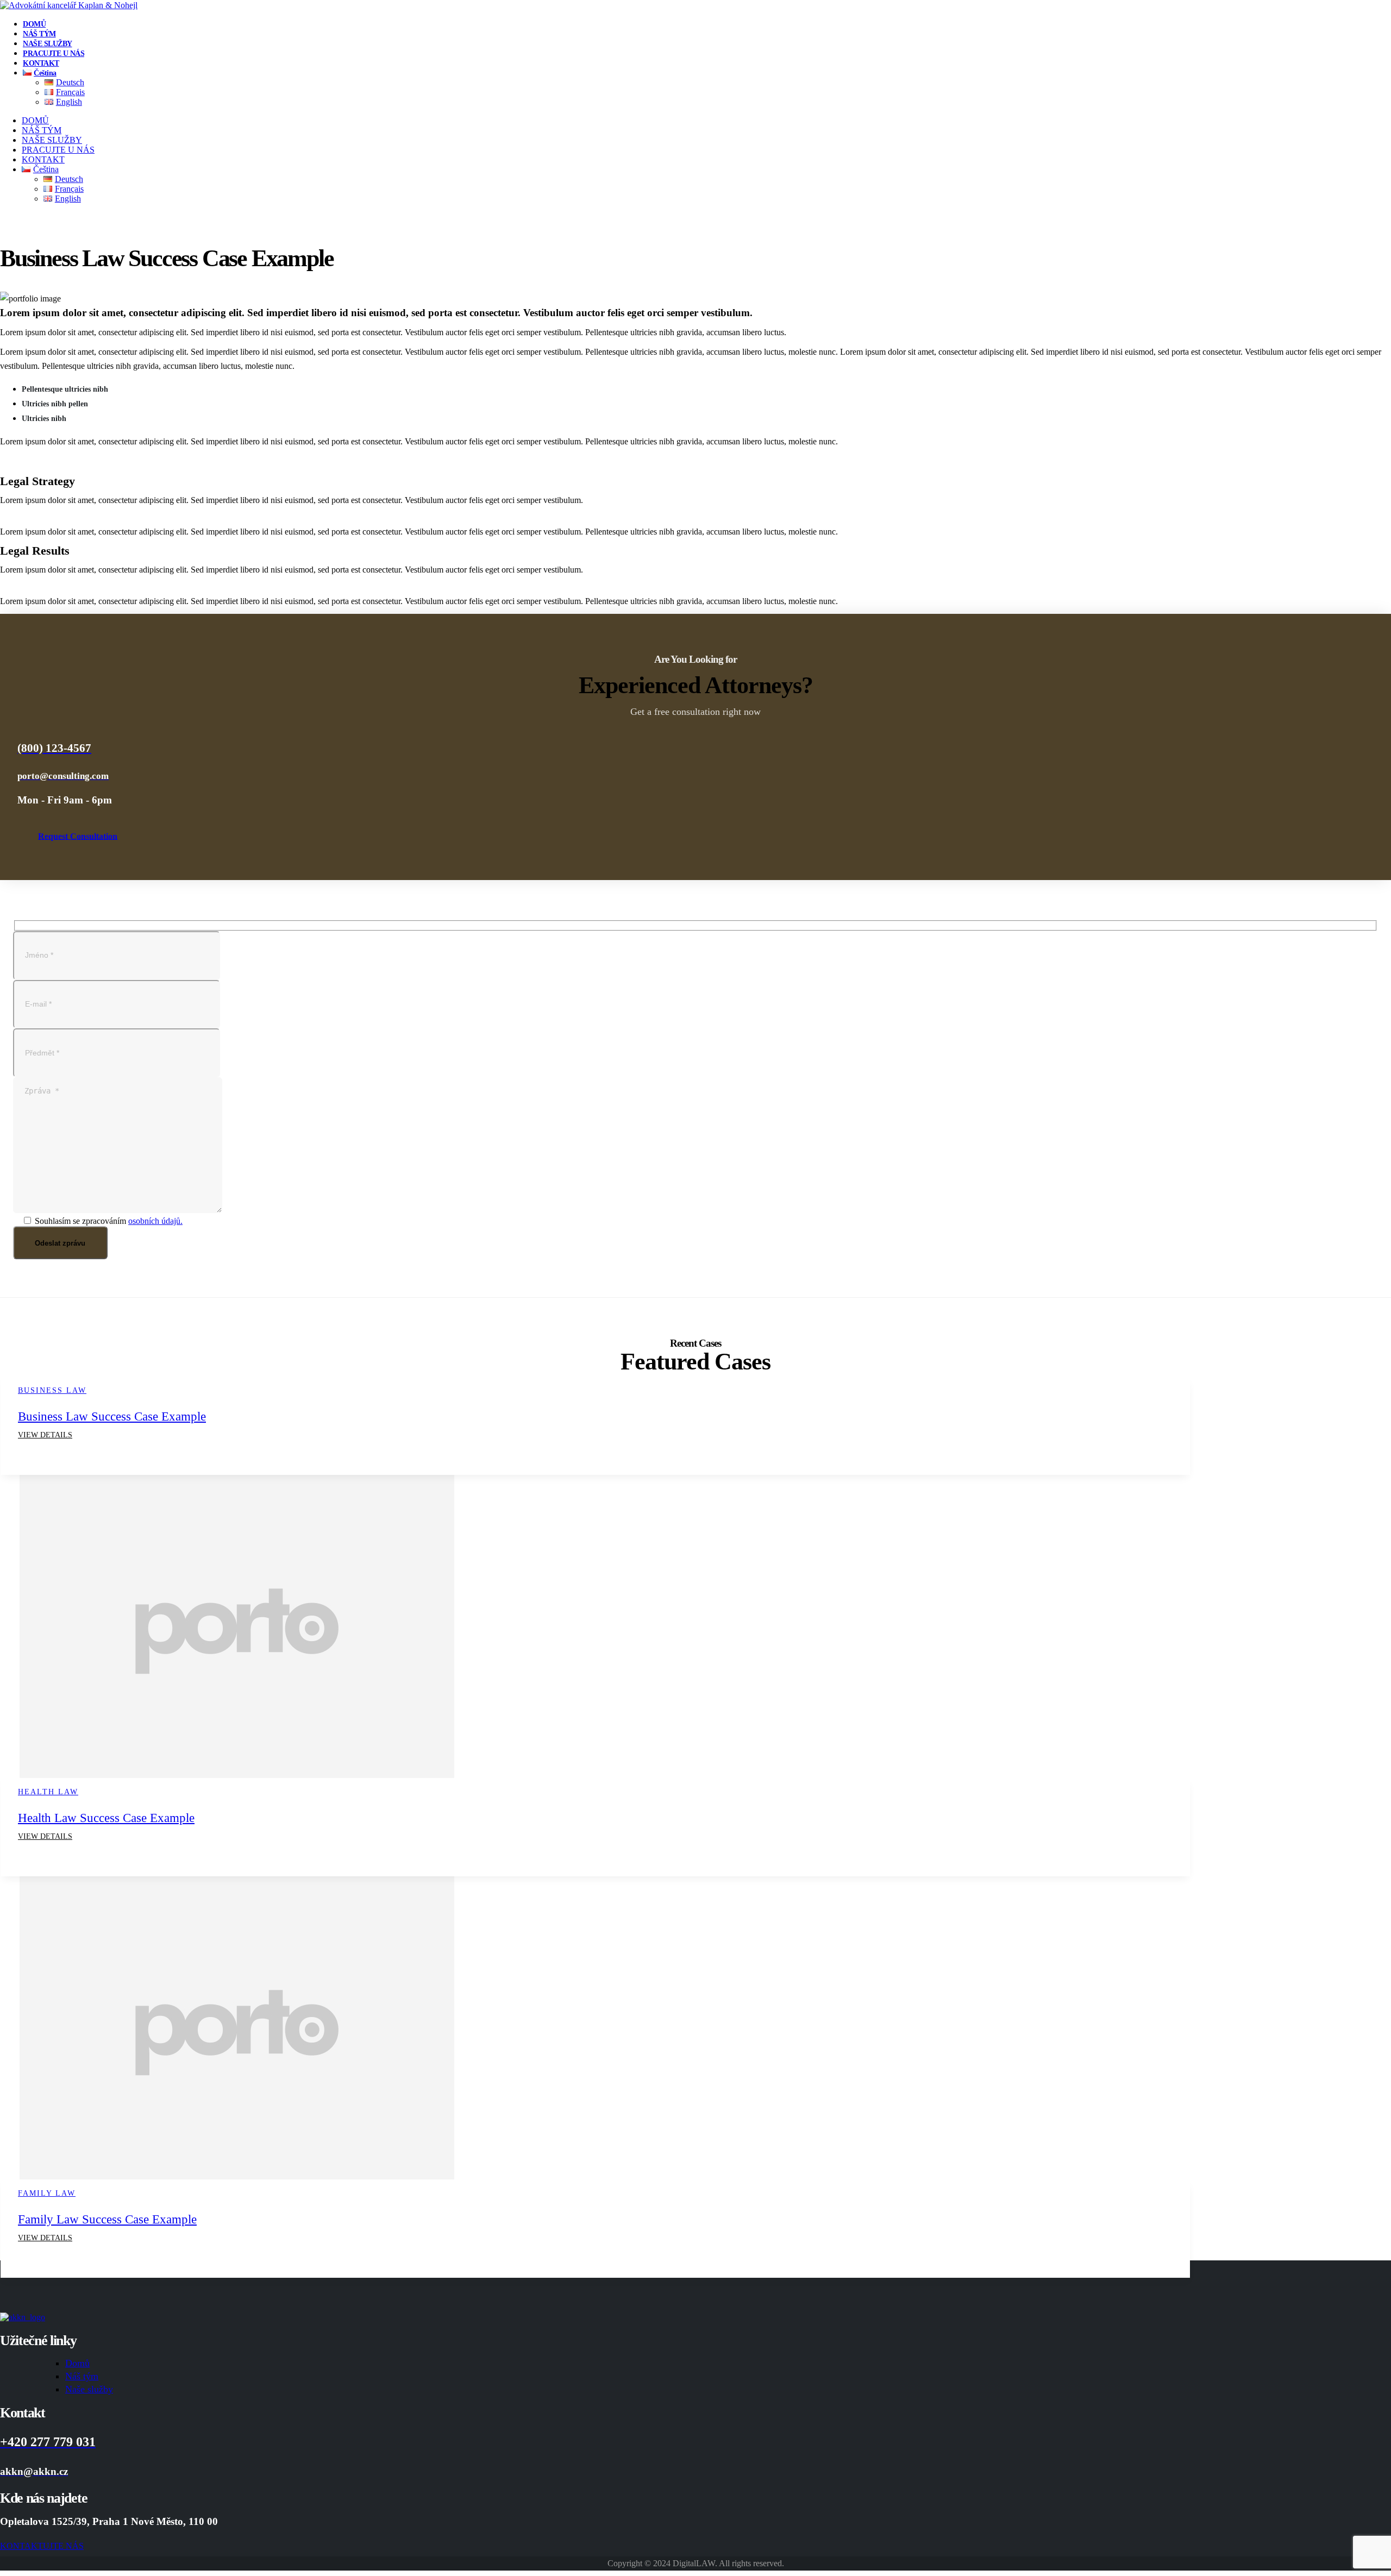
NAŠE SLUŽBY (48, 44)
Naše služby (89, 2389)
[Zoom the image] (695, 2317)
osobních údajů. (155, 1221)
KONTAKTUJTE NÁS (42, 2546)
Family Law (47, 2193)
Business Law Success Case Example (112, 1416)
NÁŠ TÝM (39, 34)
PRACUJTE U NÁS (54, 54)
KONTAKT (41, 63)
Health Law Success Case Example (106, 1818)
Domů (77, 2363)
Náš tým (82, 2376)
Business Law (52, 1390)
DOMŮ (34, 24)
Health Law (48, 1792)
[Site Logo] (69, 5)
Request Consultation (78, 836)
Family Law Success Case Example (107, 2219)
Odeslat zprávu (60, 1243)
